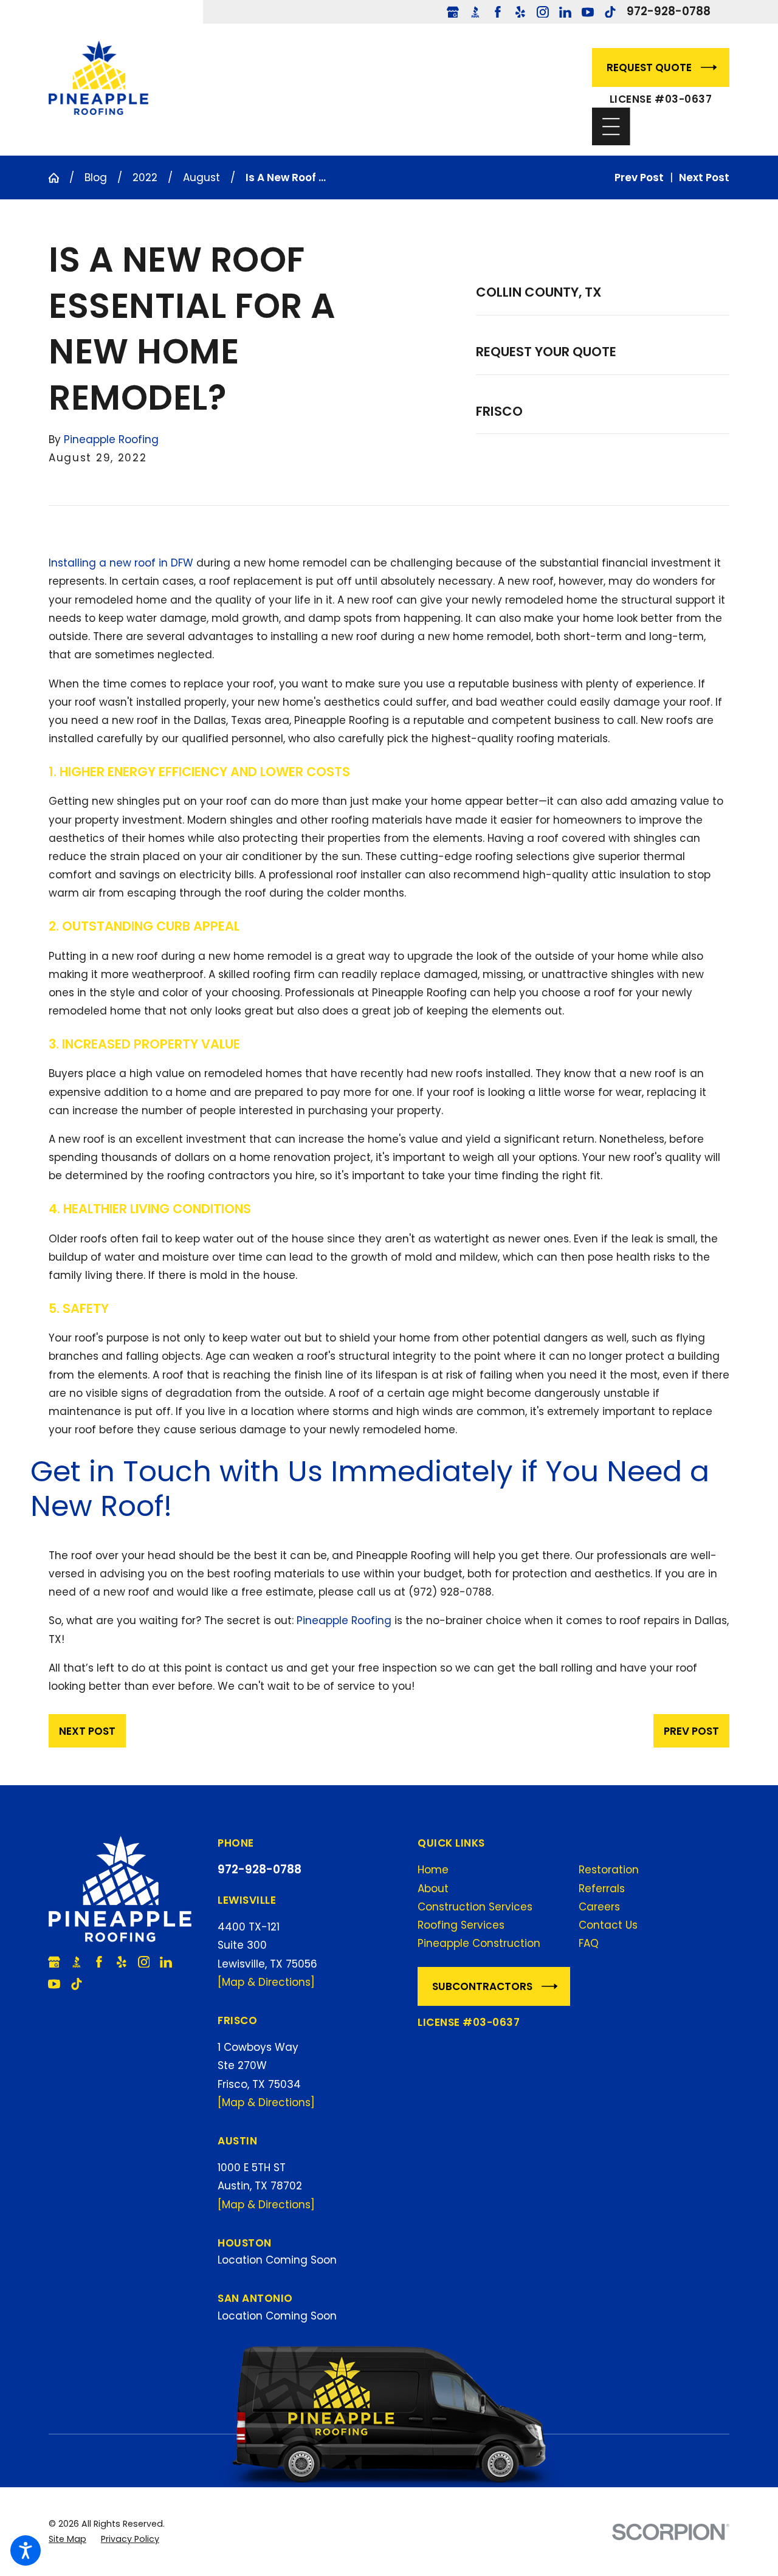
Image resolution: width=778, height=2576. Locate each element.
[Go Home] (59, 178)
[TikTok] (610, 12)
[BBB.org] (475, 12)
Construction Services (475, 1907)
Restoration (609, 1870)
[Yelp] (520, 12)
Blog (96, 177)
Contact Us (608, 1925)
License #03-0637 (661, 99)
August (201, 177)
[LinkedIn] (565, 12)
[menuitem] (493, 1870)
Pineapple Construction (479, 1943)
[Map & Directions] (266, 1982)
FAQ (589, 1943)
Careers (599, 1907)
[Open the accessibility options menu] (26, 2550)
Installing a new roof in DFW (121, 563)
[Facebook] (498, 12)
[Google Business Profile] (453, 12)
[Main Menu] (611, 127)
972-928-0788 (669, 12)
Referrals (602, 1889)
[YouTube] (588, 12)
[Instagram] (543, 12)
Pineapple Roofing (344, 1620)
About (433, 1889)
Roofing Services (461, 1925)
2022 (145, 177)
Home (433, 1870)
